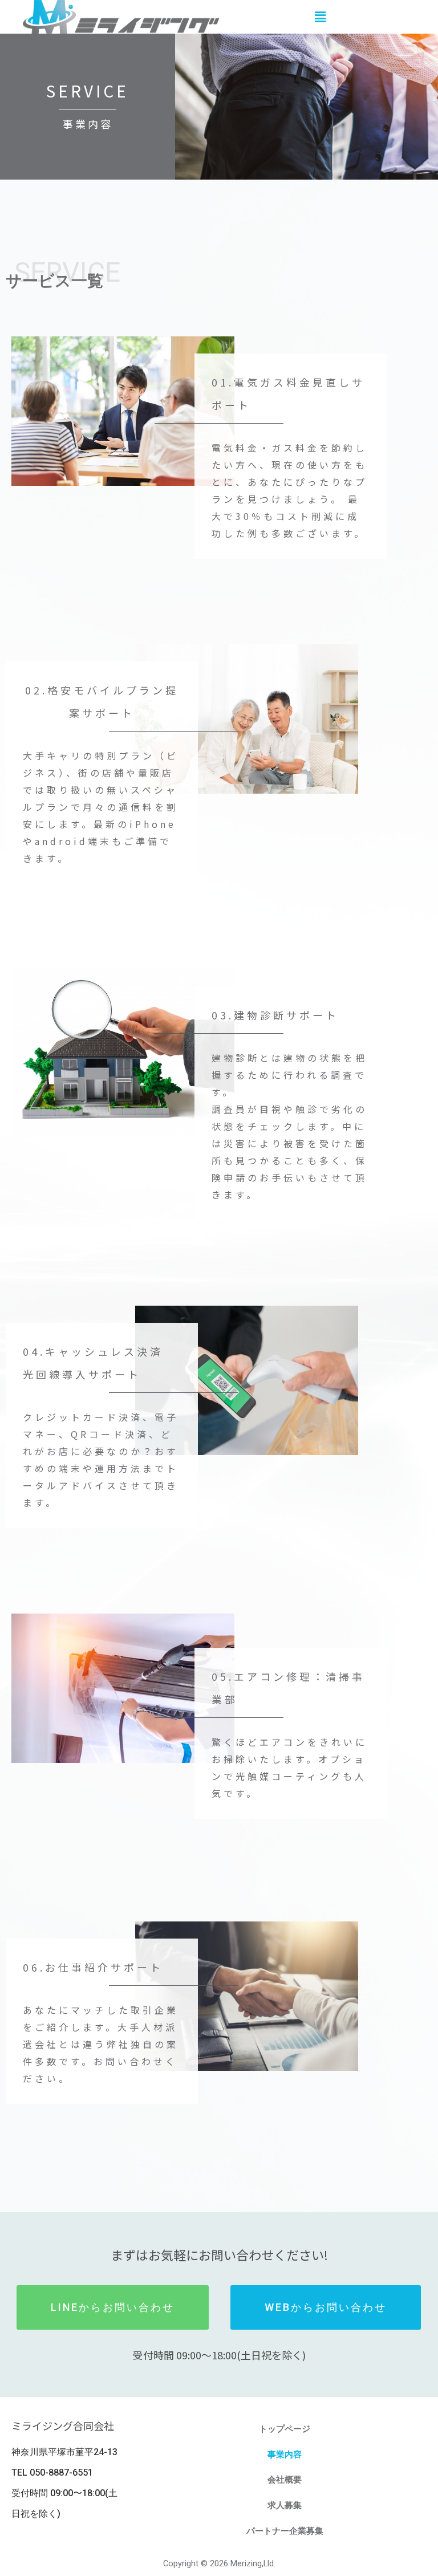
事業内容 (285, 2455)
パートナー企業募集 (285, 2531)
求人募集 (285, 2505)
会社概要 (285, 2480)
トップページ (285, 2429)
